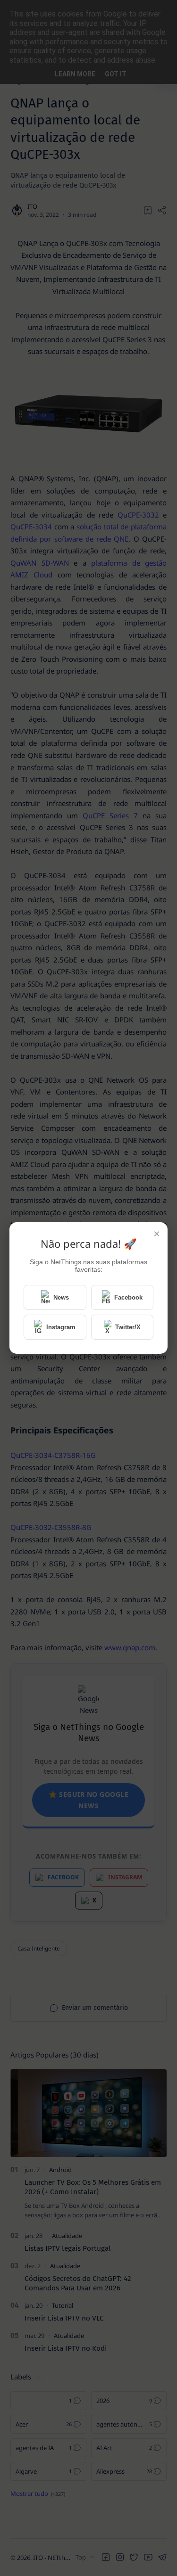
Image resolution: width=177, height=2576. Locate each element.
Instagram (61, 1327)
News (61, 1297)
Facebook (128, 1297)
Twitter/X (128, 1327)
